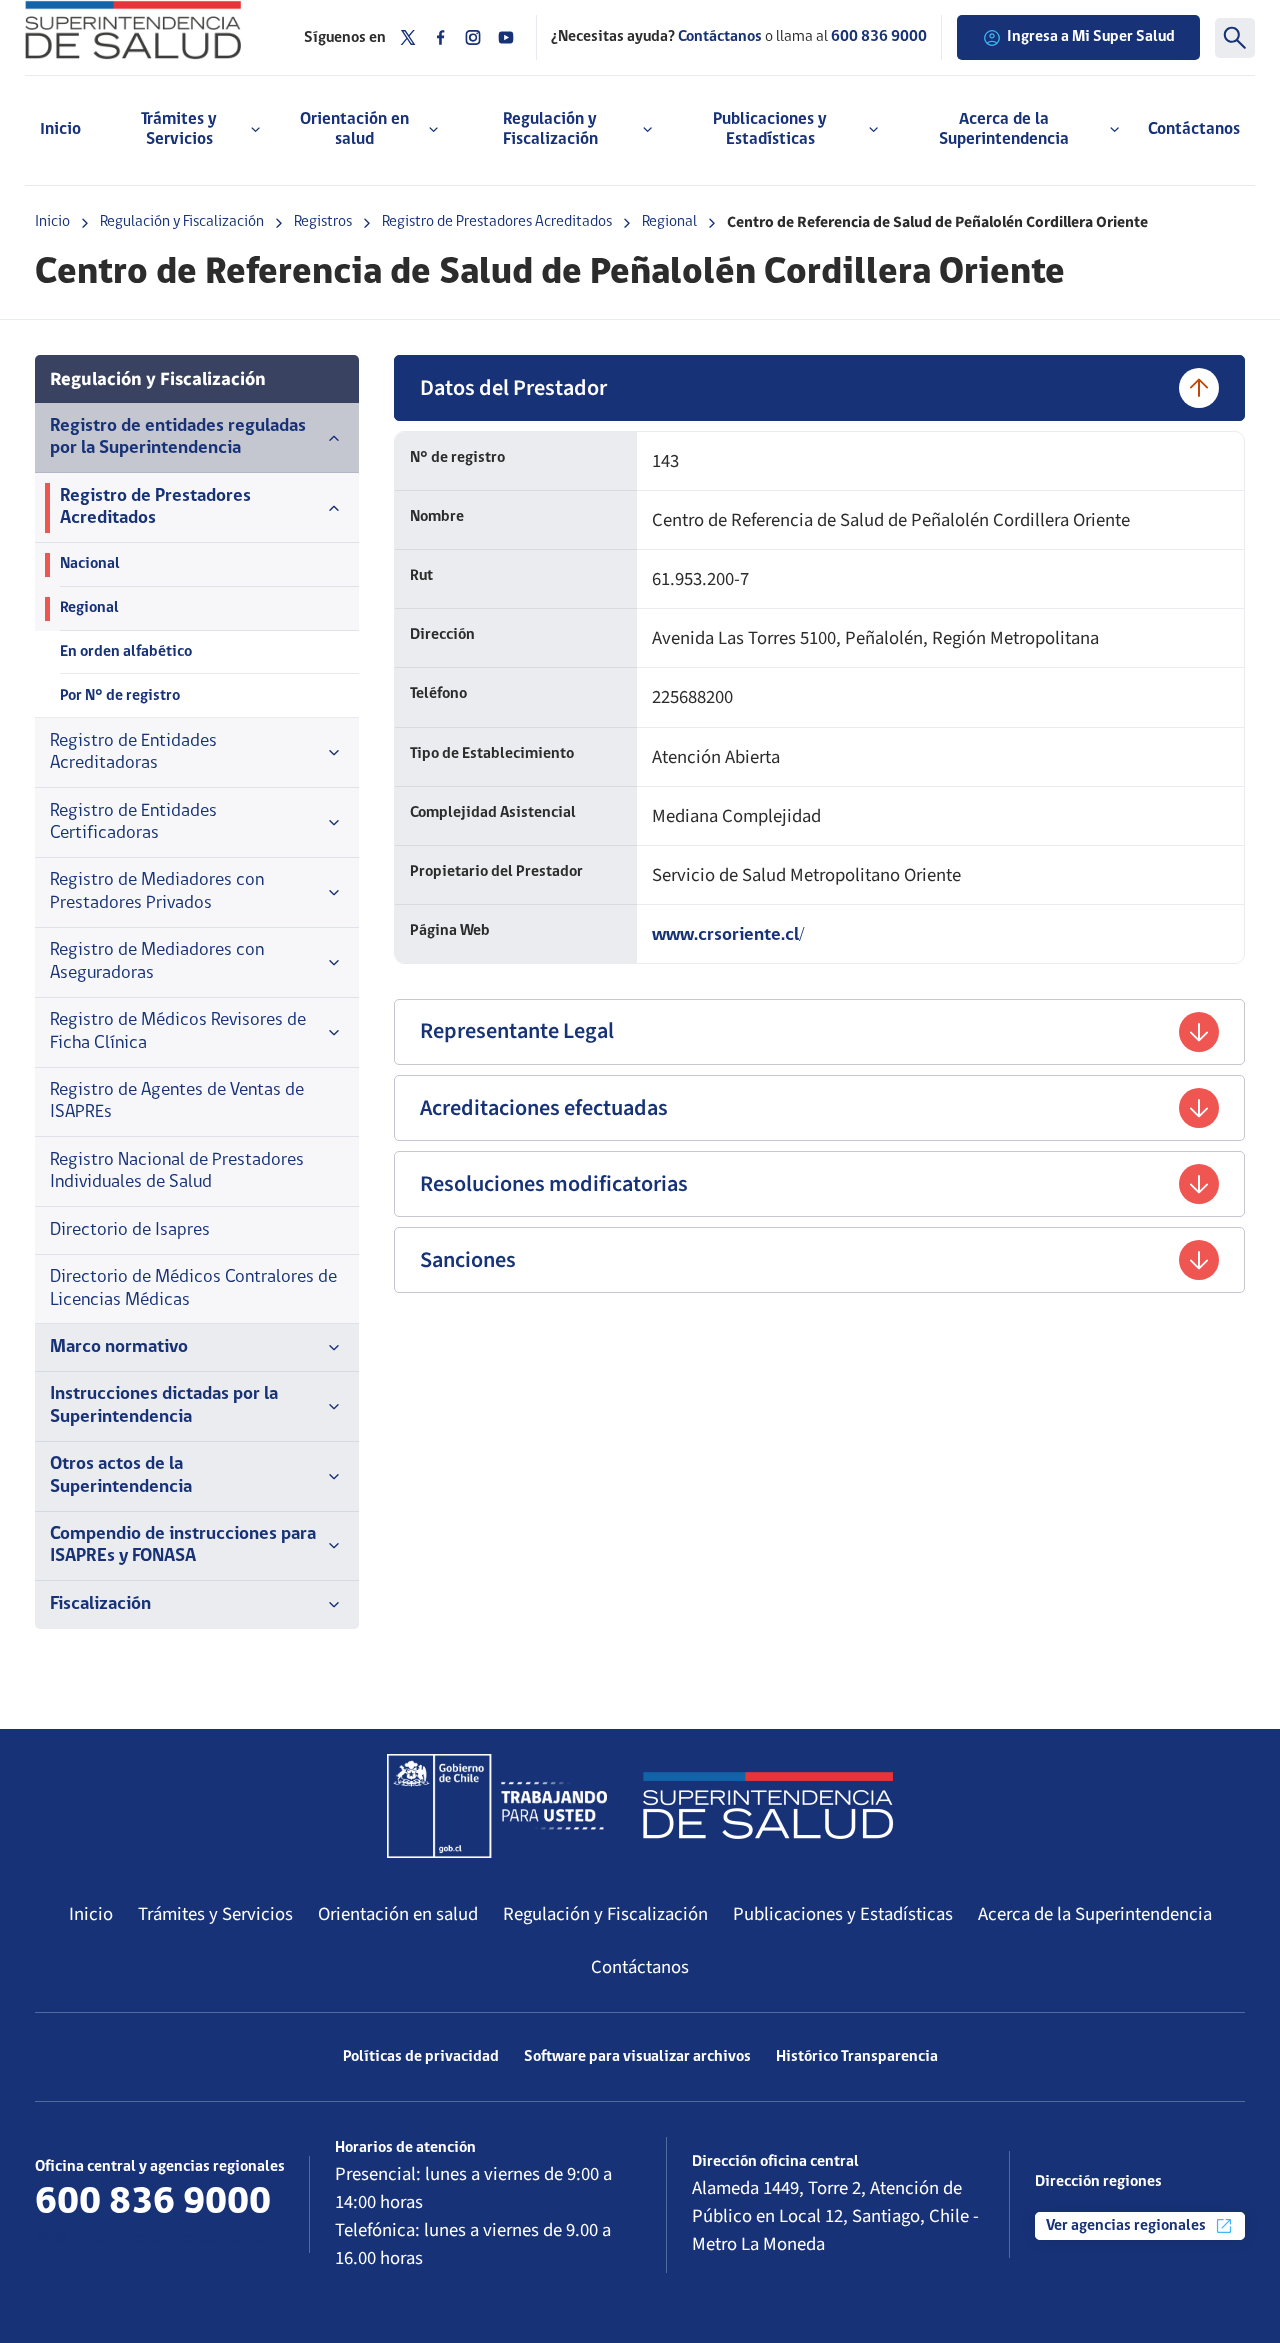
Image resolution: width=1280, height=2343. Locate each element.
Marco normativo (119, 1347)
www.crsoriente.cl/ (728, 935)
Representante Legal (517, 1031)
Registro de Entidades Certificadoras (133, 822)
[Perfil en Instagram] (473, 37)
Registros (323, 222)
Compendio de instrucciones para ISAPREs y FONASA (183, 1545)
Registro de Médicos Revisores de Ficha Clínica (178, 1031)
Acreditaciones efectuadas (544, 1108)
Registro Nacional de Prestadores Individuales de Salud (177, 1171)
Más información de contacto (151, 2238)
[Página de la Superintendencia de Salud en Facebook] (441, 37)
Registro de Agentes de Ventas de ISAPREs (177, 1101)
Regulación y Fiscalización (182, 222)
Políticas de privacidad (421, 2057)
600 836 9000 (879, 37)
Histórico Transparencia (857, 2057)
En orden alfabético (126, 652)
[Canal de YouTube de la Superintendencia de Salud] (506, 37)
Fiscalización (100, 1604)
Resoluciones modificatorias (554, 1184)
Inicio (60, 129)
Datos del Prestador (513, 388)
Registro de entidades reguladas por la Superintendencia (178, 437)
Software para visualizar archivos (637, 2057)
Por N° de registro (120, 696)
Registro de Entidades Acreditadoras (133, 752)
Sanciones (468, 1260)
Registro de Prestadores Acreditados (497, 222)
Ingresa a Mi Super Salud (1091, 37)
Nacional (90, 564)
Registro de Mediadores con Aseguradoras (157, 961)
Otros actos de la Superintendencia (121, 1475)
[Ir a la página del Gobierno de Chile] (497, 1806)
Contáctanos (1194, 129)
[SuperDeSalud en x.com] (408, 37)
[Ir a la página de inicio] (149, 30)
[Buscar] (1235, 38)
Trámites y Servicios (215, 1914)
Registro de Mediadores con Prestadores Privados (157, 891)
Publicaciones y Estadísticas (843, 1914)
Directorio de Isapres (130, 1230)
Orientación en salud (398, 1914)
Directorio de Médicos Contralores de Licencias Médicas (193, 1288)
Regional (669, 222)
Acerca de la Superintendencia (1095, 1914)
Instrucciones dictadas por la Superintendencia (164, 1405)
